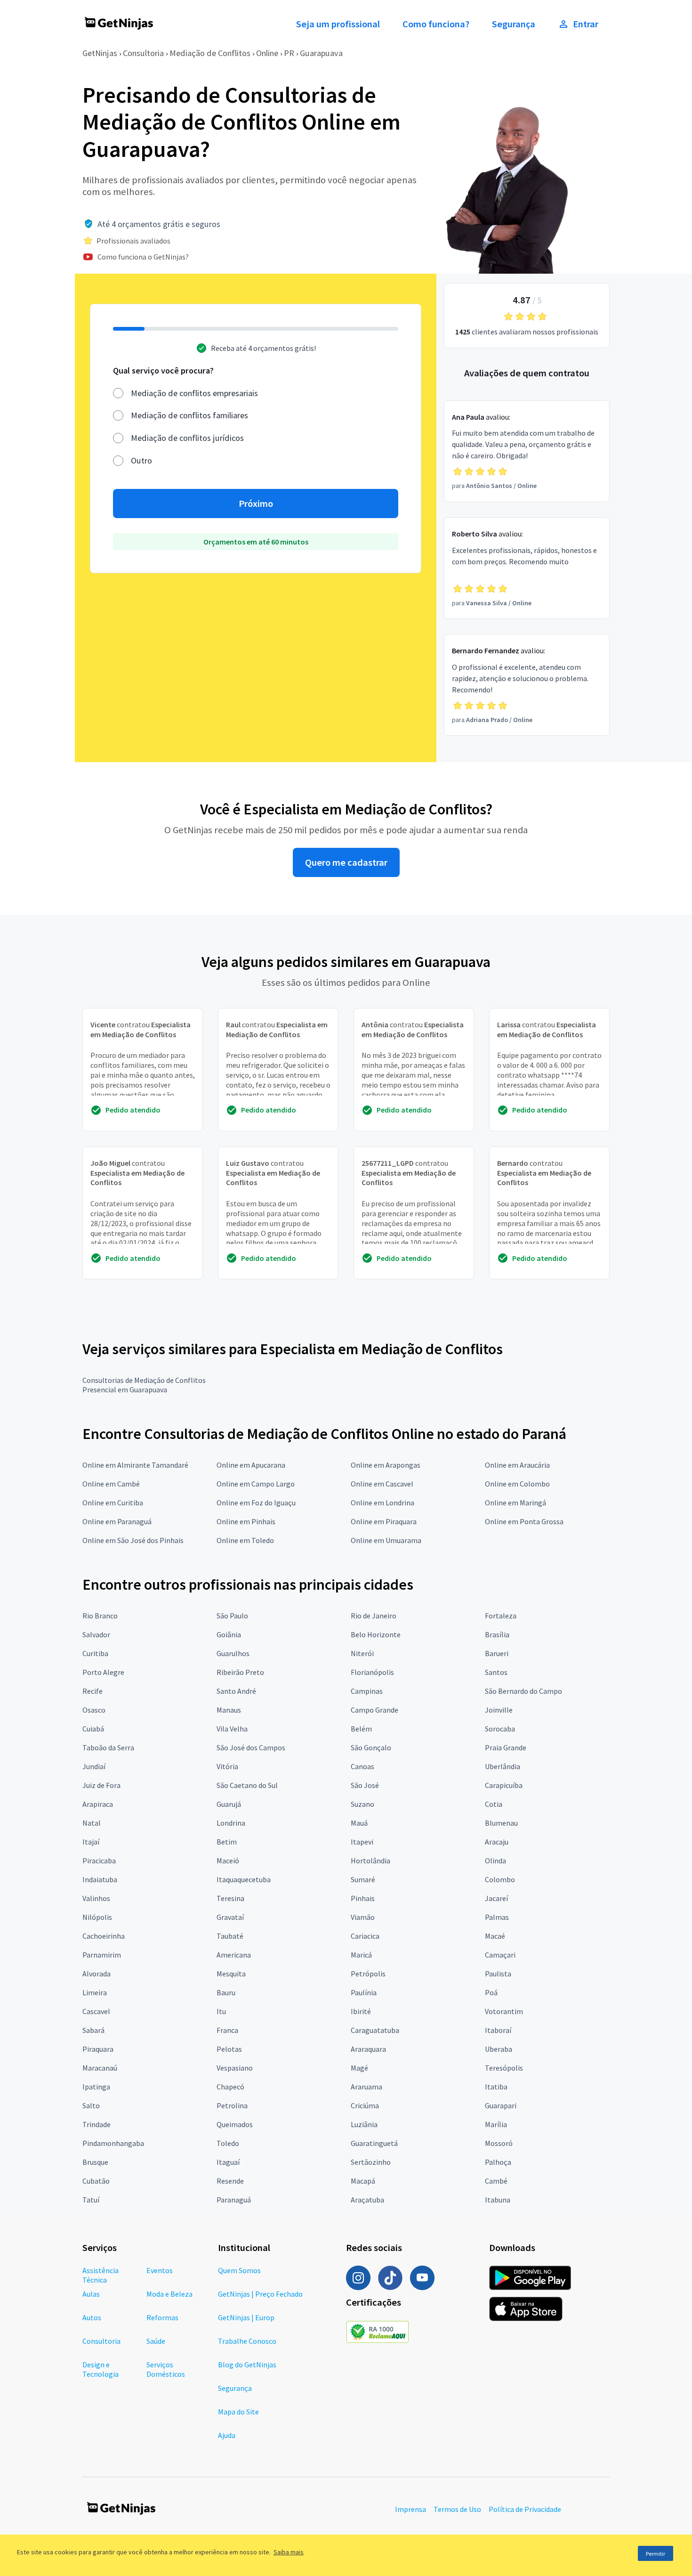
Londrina (231, 1823)
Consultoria (143, 53)
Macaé (495, 1936)
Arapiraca (98, 1804)
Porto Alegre (103, 1672)
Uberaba (499, 2049)
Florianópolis (372, 1672)
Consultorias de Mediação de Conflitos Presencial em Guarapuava (144, 1385)
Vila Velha (232, 1729)
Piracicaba (99, 1861)
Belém (361, 1729)
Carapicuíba (504, 1785)
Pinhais (363, 1898)
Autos (92, 2317)
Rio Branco (100, 1616)
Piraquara (98, 2049)
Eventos (160, 2270)
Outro (141, 460)
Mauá (359, 1823)
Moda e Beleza (169, 2294)
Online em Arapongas (386, 1465)
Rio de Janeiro (374, 1616)
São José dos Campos (251, 1747)
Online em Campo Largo (256, 1484)
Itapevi (362, 1842)
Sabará (93, 2030)
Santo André (236, 1691)
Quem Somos (239, 2270)
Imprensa (410, 2509)
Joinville (499, 1710)
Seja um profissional (338, 24)
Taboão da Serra (108, 1747)
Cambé (496, 2181)
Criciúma (365, 2105)
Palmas (497, 1917)
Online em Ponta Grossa (524, 1521)
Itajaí (91, 1842)
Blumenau (501, 1823)
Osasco (94, 1710)
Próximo (256, 504)
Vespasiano (235, 2068)
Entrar (586, 24)
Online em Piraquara (384, 1521)
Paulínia (364, 1992)
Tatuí (91, 2200)
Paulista (498, 1974)
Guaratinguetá (374, 2143)
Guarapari (501, 2105)
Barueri (497, 1653)
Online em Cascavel (382, 1484)
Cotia (494, 1804)
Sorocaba (500, 1729)
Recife (93, 1691)
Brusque (95, 2162)
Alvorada (97, 1974)
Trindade (97, 2124)
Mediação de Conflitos (210, 53)
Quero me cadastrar (346, 862)
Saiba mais (289, 2552)
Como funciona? (436, 24)
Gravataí (230, 1917)
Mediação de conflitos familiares (189, 415)
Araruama (366, 2087)
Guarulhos (233, 1653)
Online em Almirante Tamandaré (135, 1465)
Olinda (495, 1861)
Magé (359, 2068)
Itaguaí (228, 2162)
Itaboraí (498, 2030)
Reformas (162, 2317)
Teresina (230, 1898)
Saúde (156, 2341)
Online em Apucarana (251, 1465)
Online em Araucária (517, 1465)
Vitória (227, 1766)
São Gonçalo (371, 1747)
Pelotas (229, 2049)
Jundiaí (94, 1766)
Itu (221, 2011)
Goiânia (229, 1634)
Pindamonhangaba (113, 2143)
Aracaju (497, 1842)
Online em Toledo (245, 1540)
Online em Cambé (111, 1484)
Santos (496, 1672)
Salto (91, 2105)
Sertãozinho (371, 2162)
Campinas (367, 1691)
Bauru (226, 1992)
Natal (92, 1823)
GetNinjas (100, 53)
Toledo (228, 2143)
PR (289, 53)
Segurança (514, 24)
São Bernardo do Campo (523, 1691)
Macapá (363, 2181)
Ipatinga (96, 2087)
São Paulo (232, 1616)
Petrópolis (368, 1974)
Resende (230, 2181)
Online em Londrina (382, 1503)
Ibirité (361, 2011)
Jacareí (496, 1898)
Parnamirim (102, 1955)
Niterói (362, 1653)
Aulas (91, 2294)
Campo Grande (374, 1710)
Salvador (96, 1634)
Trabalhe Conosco (247, 2341)
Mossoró (499, 2143)
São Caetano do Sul (247, 1785)
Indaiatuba (100, 1879)
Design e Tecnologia (101, 2369)
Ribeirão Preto (240, 1672)
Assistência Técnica (101, 2275)
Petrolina (232, 2105)
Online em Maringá (515, 1503)
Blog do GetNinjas (247, 2365)
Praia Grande (506, 1747)
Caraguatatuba (375, 2030)
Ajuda (227, 2435)
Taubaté (230, 1936)
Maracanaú (100, 2068)
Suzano (362, 1804)
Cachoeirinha (104, 1936)
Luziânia (364, 2124)
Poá (491, 1992)
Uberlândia (503, 1766)
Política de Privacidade (525, 2509)
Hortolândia (370, 1861)
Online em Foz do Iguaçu (256, 1503)
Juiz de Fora (101, 1785)
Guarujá (229, 1804)
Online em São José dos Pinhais (133, 1540)
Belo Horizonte (376, 1634)
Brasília (497, 1634)
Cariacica (365, 1936)
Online (267, 53)
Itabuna (498, 2200)
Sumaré (363, 1879)
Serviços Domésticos (166, 2369)
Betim (227, 1842)
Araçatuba (367, 2200)
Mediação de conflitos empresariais (194, 393)
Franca (227, 2030)
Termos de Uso (457, 2509)
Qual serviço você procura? (163, 370)
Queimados (235, 2124)
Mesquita (231, 1974)
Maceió (228, 1861)
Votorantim (504, 2011)
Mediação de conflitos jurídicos (187, 438)
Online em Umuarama (386, 1540)
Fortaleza (501, 1616)
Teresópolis (504, 2068)
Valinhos (96, 1898)
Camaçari (500, 1955)
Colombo (500, 1879)
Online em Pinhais (246, 1521)
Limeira (95, 1992)
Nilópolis (97, 1917)
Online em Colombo (517, 1484)
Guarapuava (321, 53)
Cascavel (96, 2011)
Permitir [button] (656, 2554)
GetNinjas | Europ (246, 2317)
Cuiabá (93, 1729)
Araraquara (368, 2049)
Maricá (361, 1955)
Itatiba (496, 2087)
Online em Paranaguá (117, 1521)
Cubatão (96, 2181)
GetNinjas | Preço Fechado (260, 2294)
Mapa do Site (238, 2412)
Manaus (229, 1710)
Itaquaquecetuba (244, 1879)
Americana (234, 1955)
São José (365, 1785)
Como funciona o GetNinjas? (143, 257)
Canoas (362, 1766)
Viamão (363, 1917)
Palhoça (498, 2162)
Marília (496, 2124)
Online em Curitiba (113, 1503)
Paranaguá (234, 2200)
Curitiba (95, 1653)
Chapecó (230, 2087)
